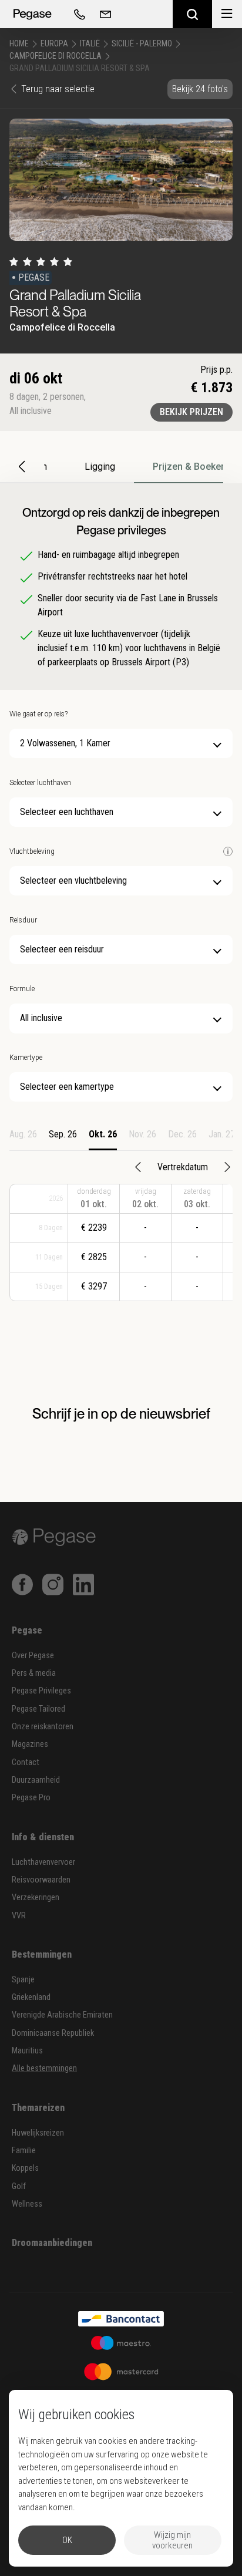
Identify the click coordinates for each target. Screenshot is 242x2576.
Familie (24, 2151)
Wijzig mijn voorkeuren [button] (172, 2540)
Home (19, 43)
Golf (19, 2186)
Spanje (23, 1980)
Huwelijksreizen (38, 2133)
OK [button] (67, 2540)
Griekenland (31, 1997)
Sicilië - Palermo (142, 43)
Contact (26, 1762)
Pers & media (34, 1673)
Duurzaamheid (36, 1780)
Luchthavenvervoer (43, 1862)
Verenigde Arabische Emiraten (62, 2015)
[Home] (32, 14)
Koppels (25, 2168)
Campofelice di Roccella (56, 56)
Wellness (27, 2204)
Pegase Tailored (38, 1709)
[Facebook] (22, 1584)
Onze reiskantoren (43, 1727)
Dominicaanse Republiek (53, 2033)
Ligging (100, 467)
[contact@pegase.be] (103, 14)
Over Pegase (33, 1656)
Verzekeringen (36, 1898)
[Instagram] (53, 1584)
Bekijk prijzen (191, 412)
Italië (90, 43)
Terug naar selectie (58, 89)
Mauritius (27, 2051)
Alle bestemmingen (44, 2068)
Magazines (30, 1744)
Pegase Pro (31, 1798)
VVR (19, 1916)
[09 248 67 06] (78, 14)
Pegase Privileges (41, 1691)
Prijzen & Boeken (189, 467)
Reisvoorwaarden (41, 1880)
